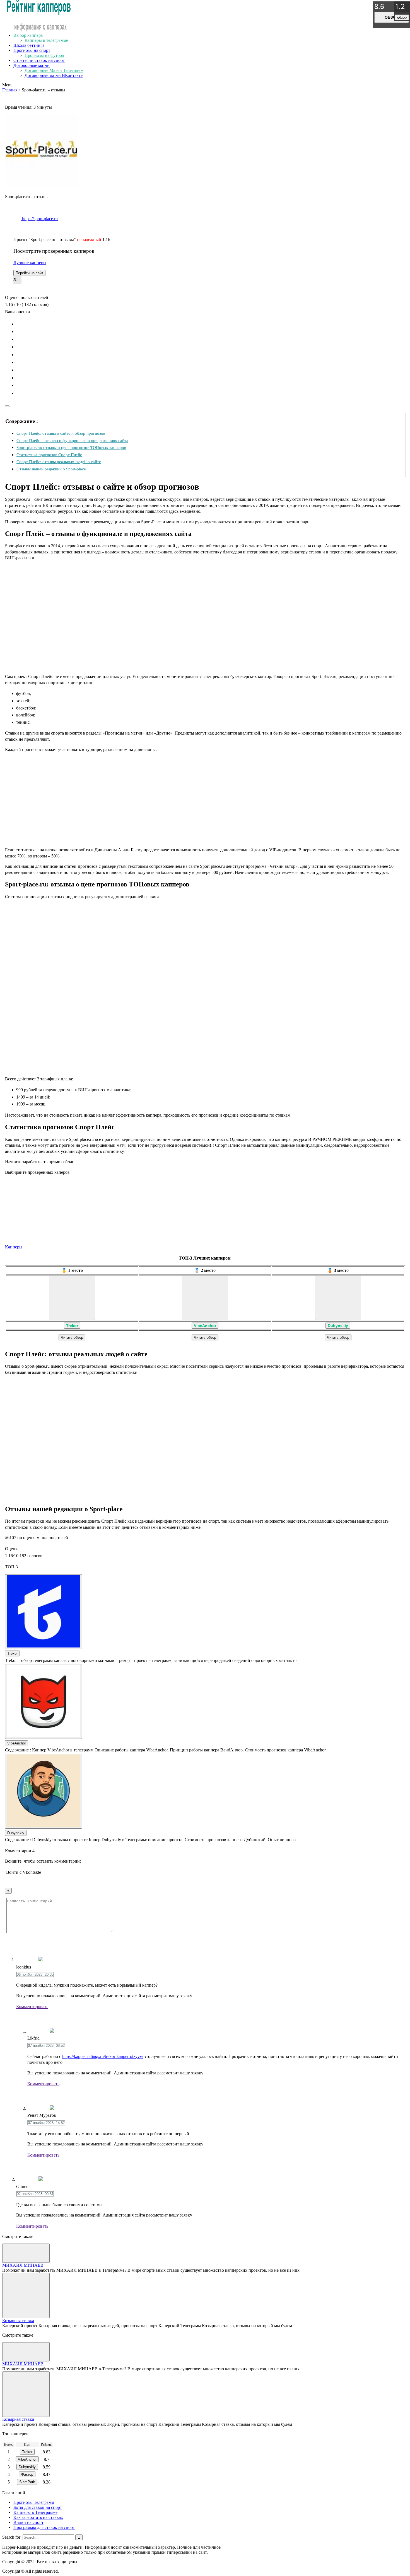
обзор (392, 17)
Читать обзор (72, 1337)
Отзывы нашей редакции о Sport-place (51, 469)
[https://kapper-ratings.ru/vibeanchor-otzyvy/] (205, 1298)
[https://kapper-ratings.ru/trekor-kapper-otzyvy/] (72, 1298)
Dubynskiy (338, 1326)
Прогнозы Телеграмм (34, 2502)
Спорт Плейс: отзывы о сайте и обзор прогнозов (61, 433)
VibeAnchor (205, 1326)
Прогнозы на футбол (44, 55)
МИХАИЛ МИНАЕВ (23, 2265)
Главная (10, 90)
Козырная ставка (18, 2321)
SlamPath (27, 2482)
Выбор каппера (28, 35)
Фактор (27, 2474)
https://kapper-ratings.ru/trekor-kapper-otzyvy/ (103, 2056)
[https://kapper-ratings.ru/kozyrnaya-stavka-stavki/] (26, 2296)
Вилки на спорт (28, 2522)
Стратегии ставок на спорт (39, 60)
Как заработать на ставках (38, 2517)
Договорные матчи (32, 65)
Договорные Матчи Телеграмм (54, 70)
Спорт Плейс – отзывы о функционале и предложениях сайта (72, 440)
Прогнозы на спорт (32, 50)
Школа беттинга (29, 45)
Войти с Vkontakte (24, 1872)
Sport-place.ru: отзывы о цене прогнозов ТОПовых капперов (71, 447)
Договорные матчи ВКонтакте (54, 75)
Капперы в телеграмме (46, 40)
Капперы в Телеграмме (35, 2512)
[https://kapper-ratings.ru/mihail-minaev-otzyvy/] (26, 2253)
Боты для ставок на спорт (38, 2507)
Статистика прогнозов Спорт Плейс (49, 455)
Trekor (72, 1326)
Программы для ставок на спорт (44, 2527)
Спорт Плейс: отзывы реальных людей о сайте (59, 462)
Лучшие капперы (30, 263)
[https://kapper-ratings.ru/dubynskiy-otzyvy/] (338, 1298)
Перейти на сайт (29, 273)
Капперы (14, 1247)
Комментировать (32, 2007)
